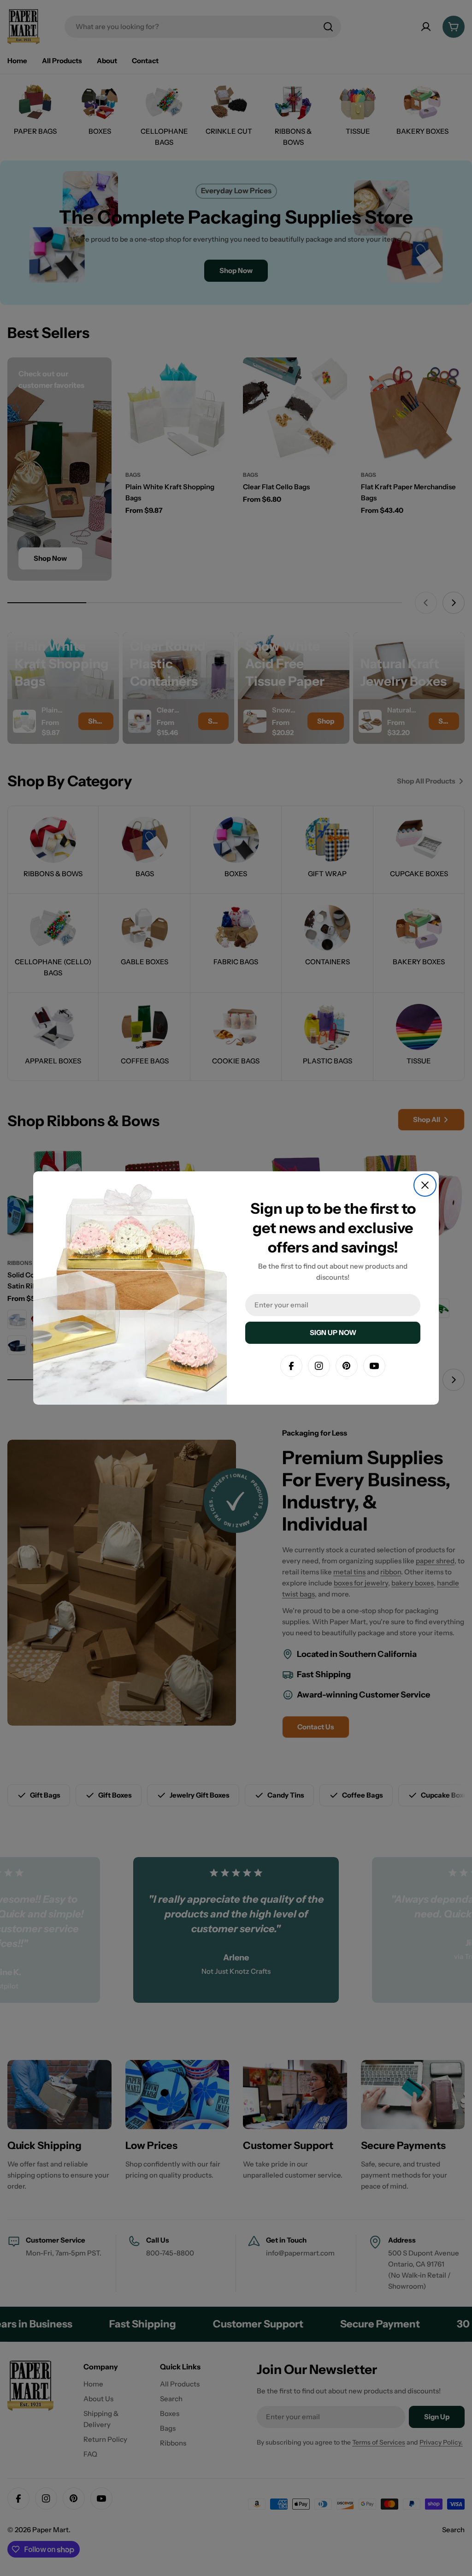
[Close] (425, 1185)
